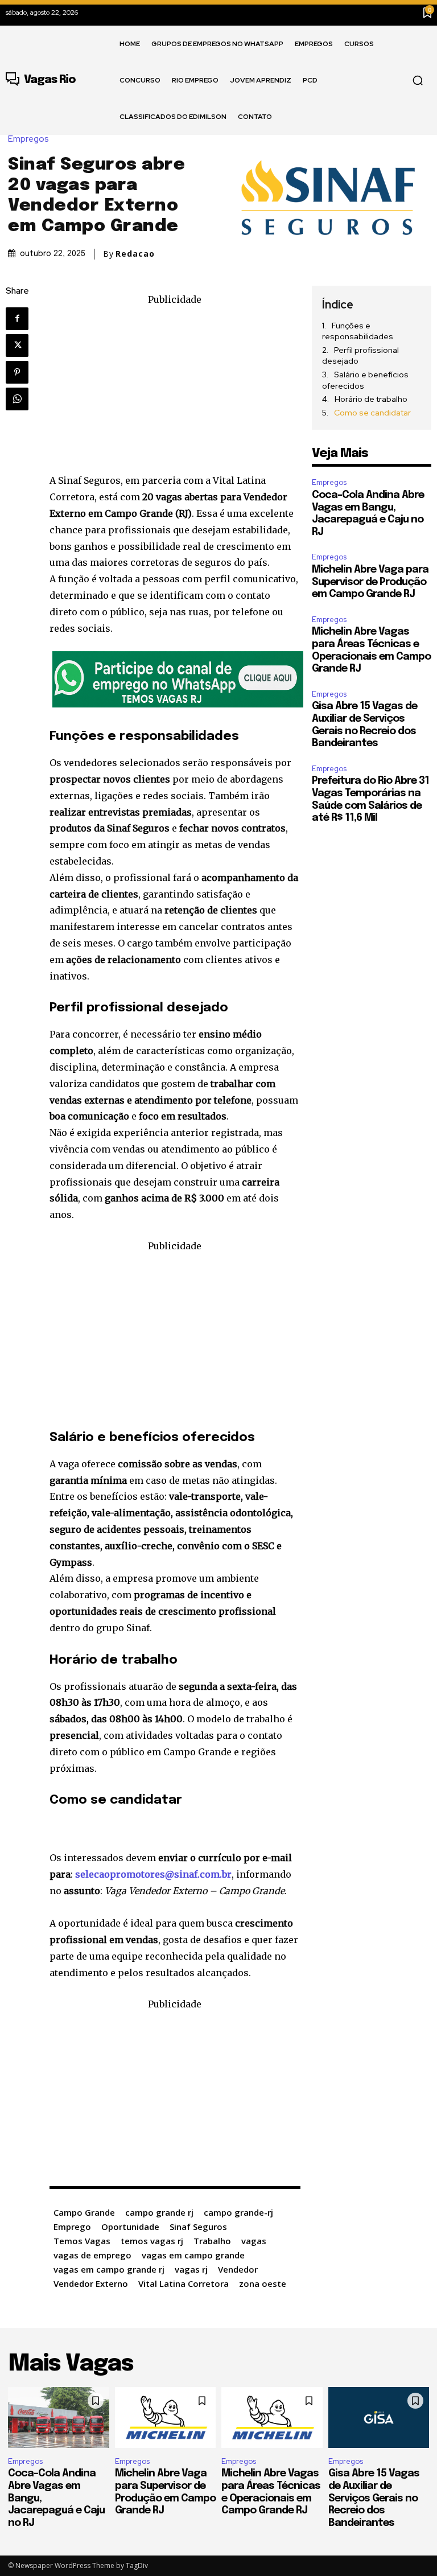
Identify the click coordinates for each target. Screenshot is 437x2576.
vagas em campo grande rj (109, 2269)
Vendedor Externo (91, 2283)
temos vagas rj (152, 2241)
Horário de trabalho (371, 399)
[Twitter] (17, 345)
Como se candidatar (372, 413)
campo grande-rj (238, 2212)
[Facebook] (17, 319)
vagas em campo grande (193, 2255)
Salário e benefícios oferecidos (365, 380)
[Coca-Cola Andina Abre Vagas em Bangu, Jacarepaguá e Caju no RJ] (59, 2417)
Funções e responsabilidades (358, 331)
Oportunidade (130, 2227)
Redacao (135, 254)
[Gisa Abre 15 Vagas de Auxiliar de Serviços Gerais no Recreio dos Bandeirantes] (379, 2417)
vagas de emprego (92, 2255)
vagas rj (191, 2269)
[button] (418, 80)
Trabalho (212, 2241)
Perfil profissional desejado (360, 356)
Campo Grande (84, 2212)
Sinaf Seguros (198, 2227)
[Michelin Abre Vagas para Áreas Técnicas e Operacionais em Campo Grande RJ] (272, 2417)
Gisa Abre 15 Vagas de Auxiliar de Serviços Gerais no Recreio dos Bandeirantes (374, 2498)
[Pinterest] (17, 372)
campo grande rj (159, 2212)
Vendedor (238, 2269)
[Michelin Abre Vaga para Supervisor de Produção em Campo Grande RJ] (166, 2417)
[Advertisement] (175, 387)
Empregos (28, 139)
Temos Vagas (82, 2241)
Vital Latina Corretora (184, 2283)
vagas (254, 2241)
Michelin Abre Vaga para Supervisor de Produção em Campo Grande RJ (370, 582)
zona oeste (263, 2283)
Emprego (72, 2227)
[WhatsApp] (17, 399)
